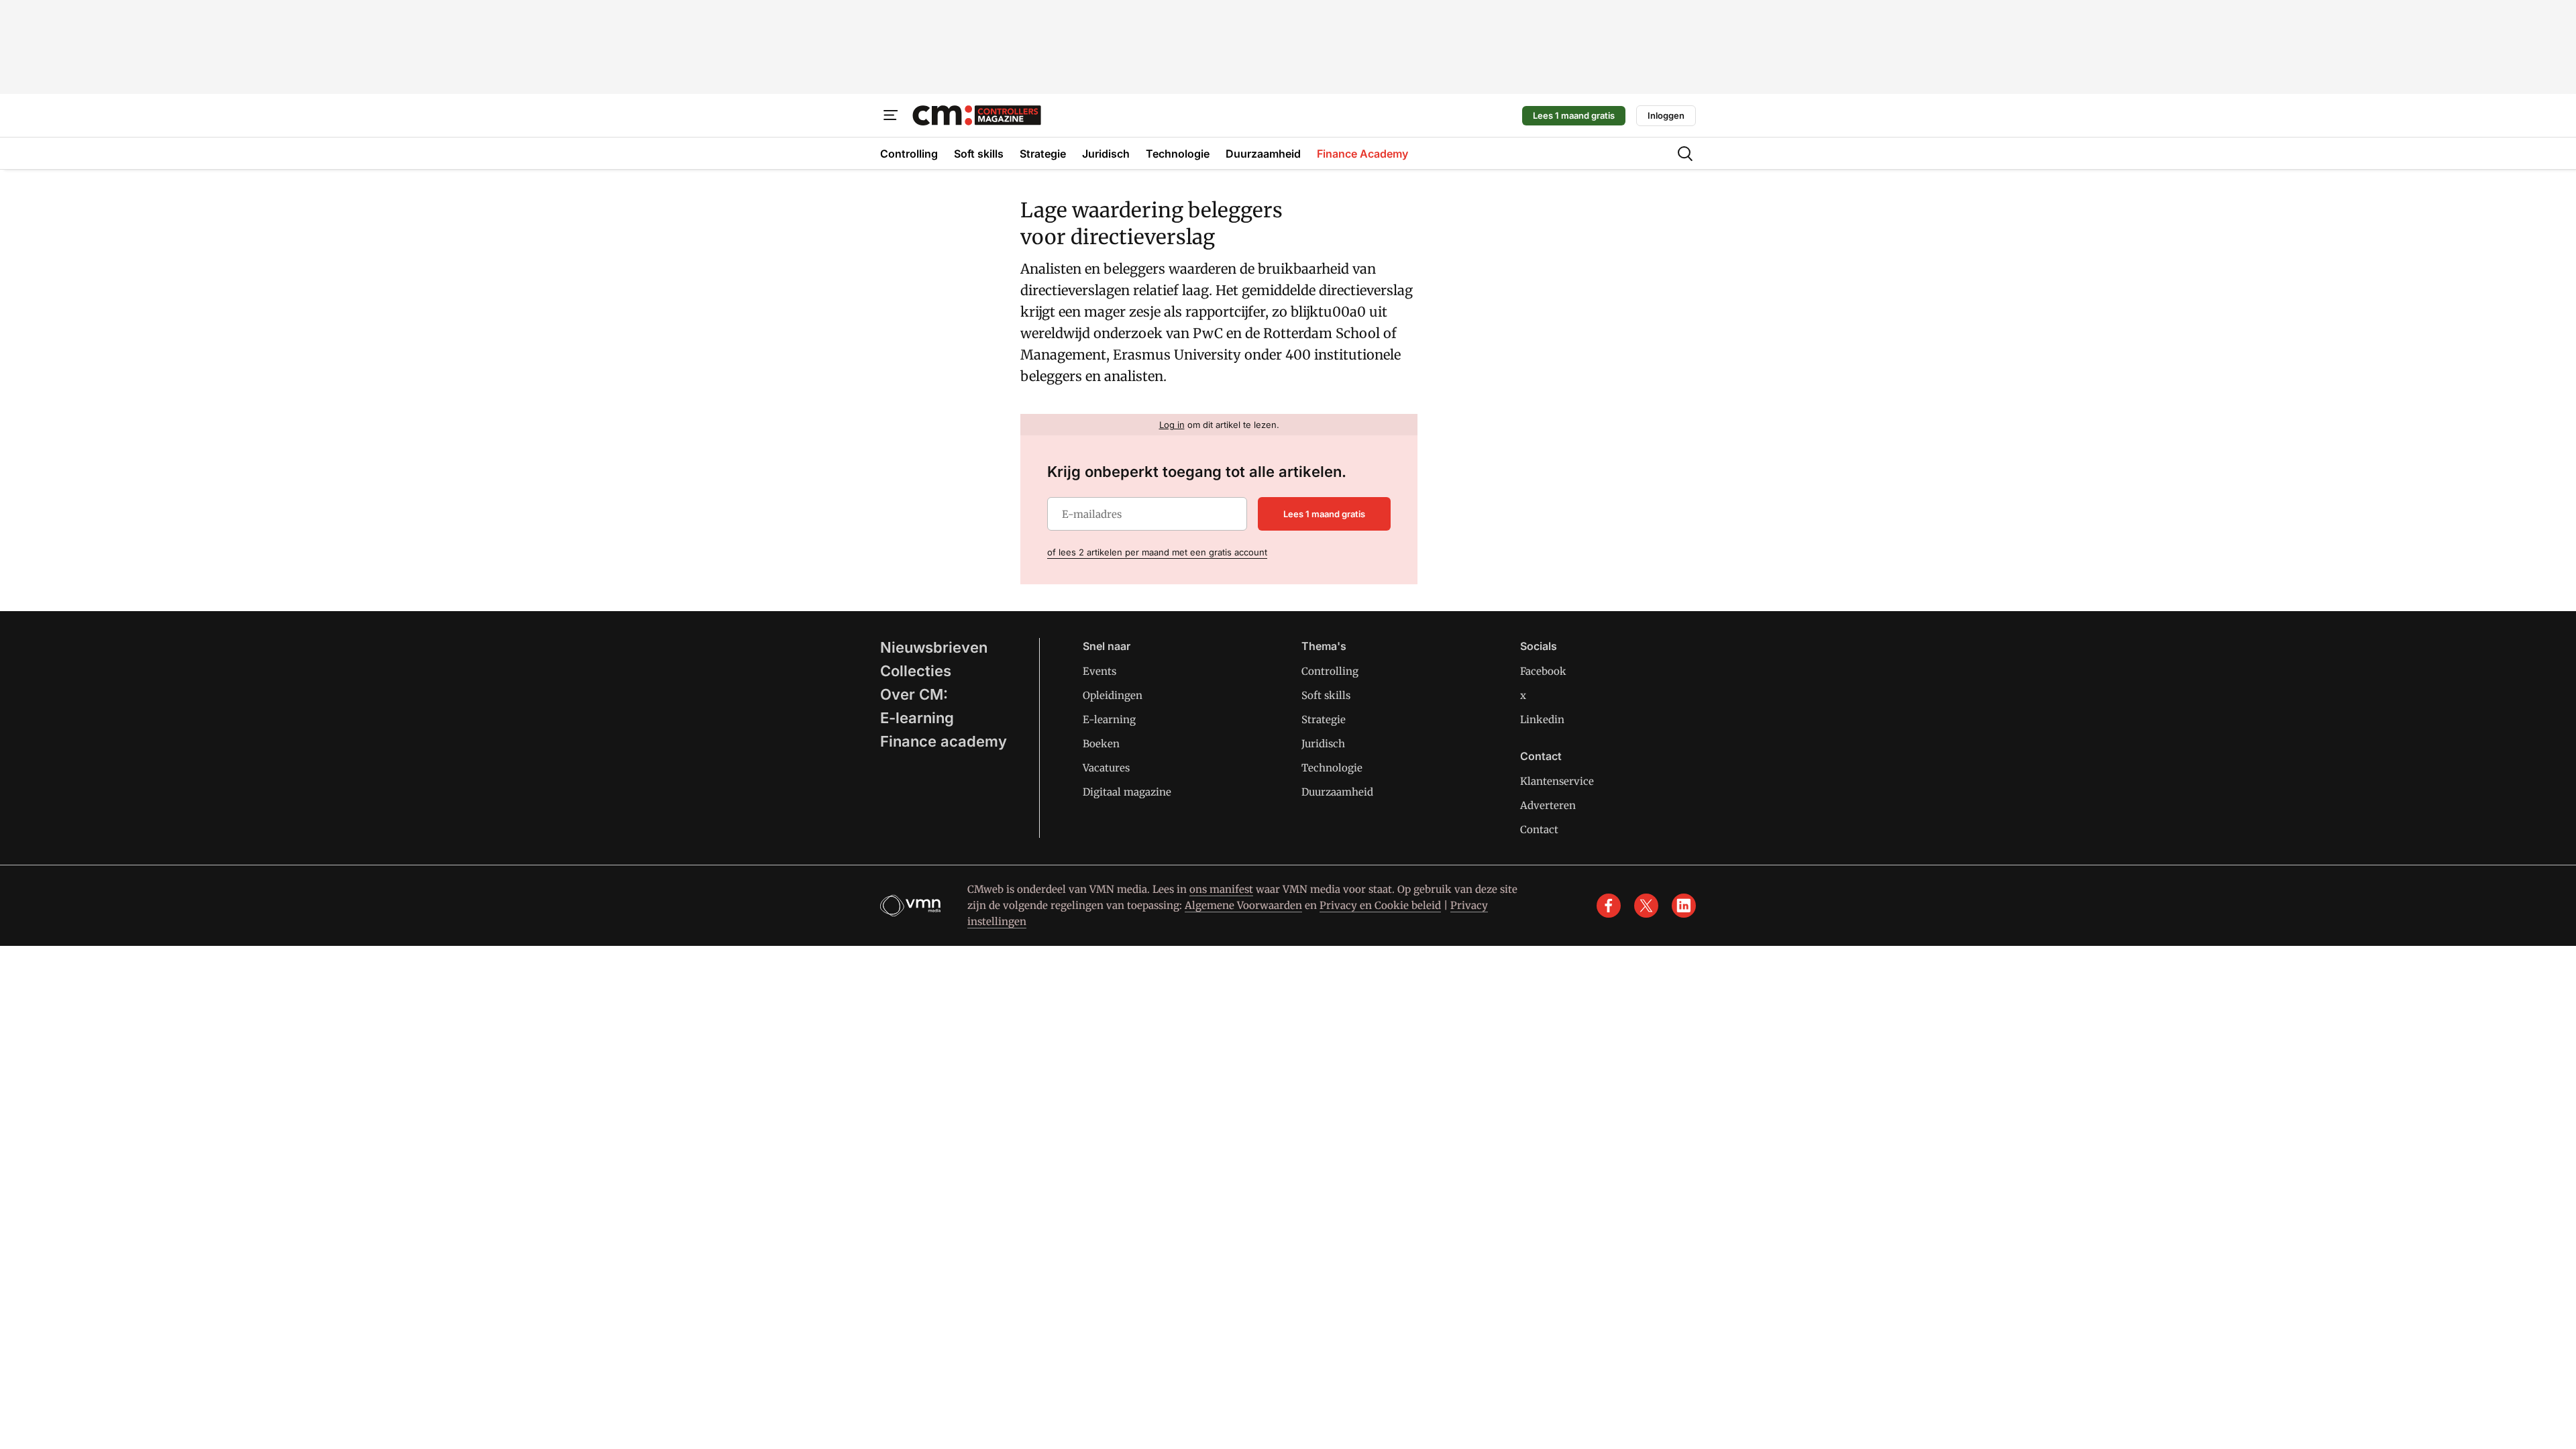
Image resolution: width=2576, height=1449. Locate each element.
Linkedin (1542, 719)
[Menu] (891, 115)
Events (1099, 671)
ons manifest (1221, 889)
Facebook (1543, 671)
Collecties (916, 671)
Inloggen (1666, 115)
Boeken (1101, 744)
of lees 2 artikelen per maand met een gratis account (1157, 552)
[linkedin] (1684, 906)
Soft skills (1326, 695)
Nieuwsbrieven (934, 647)
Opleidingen (1113, 695)
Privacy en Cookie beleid (1380, 905)
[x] (1646, 906)
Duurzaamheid (1337, 792)
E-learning (917, 718)
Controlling (1330, 671)
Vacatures (1106, 768)
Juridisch (1323, 744)
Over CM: (914, 694)
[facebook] (1609, 906)
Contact (1539, 829)
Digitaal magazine (1127, 792)
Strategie (1324, 719)
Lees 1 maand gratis (1574, 115)
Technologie (1332, 768)
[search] (1685, 154)
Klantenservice (1557, 781)
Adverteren (1548, 805)
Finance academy (944, 741)
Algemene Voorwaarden (1243, 905)
